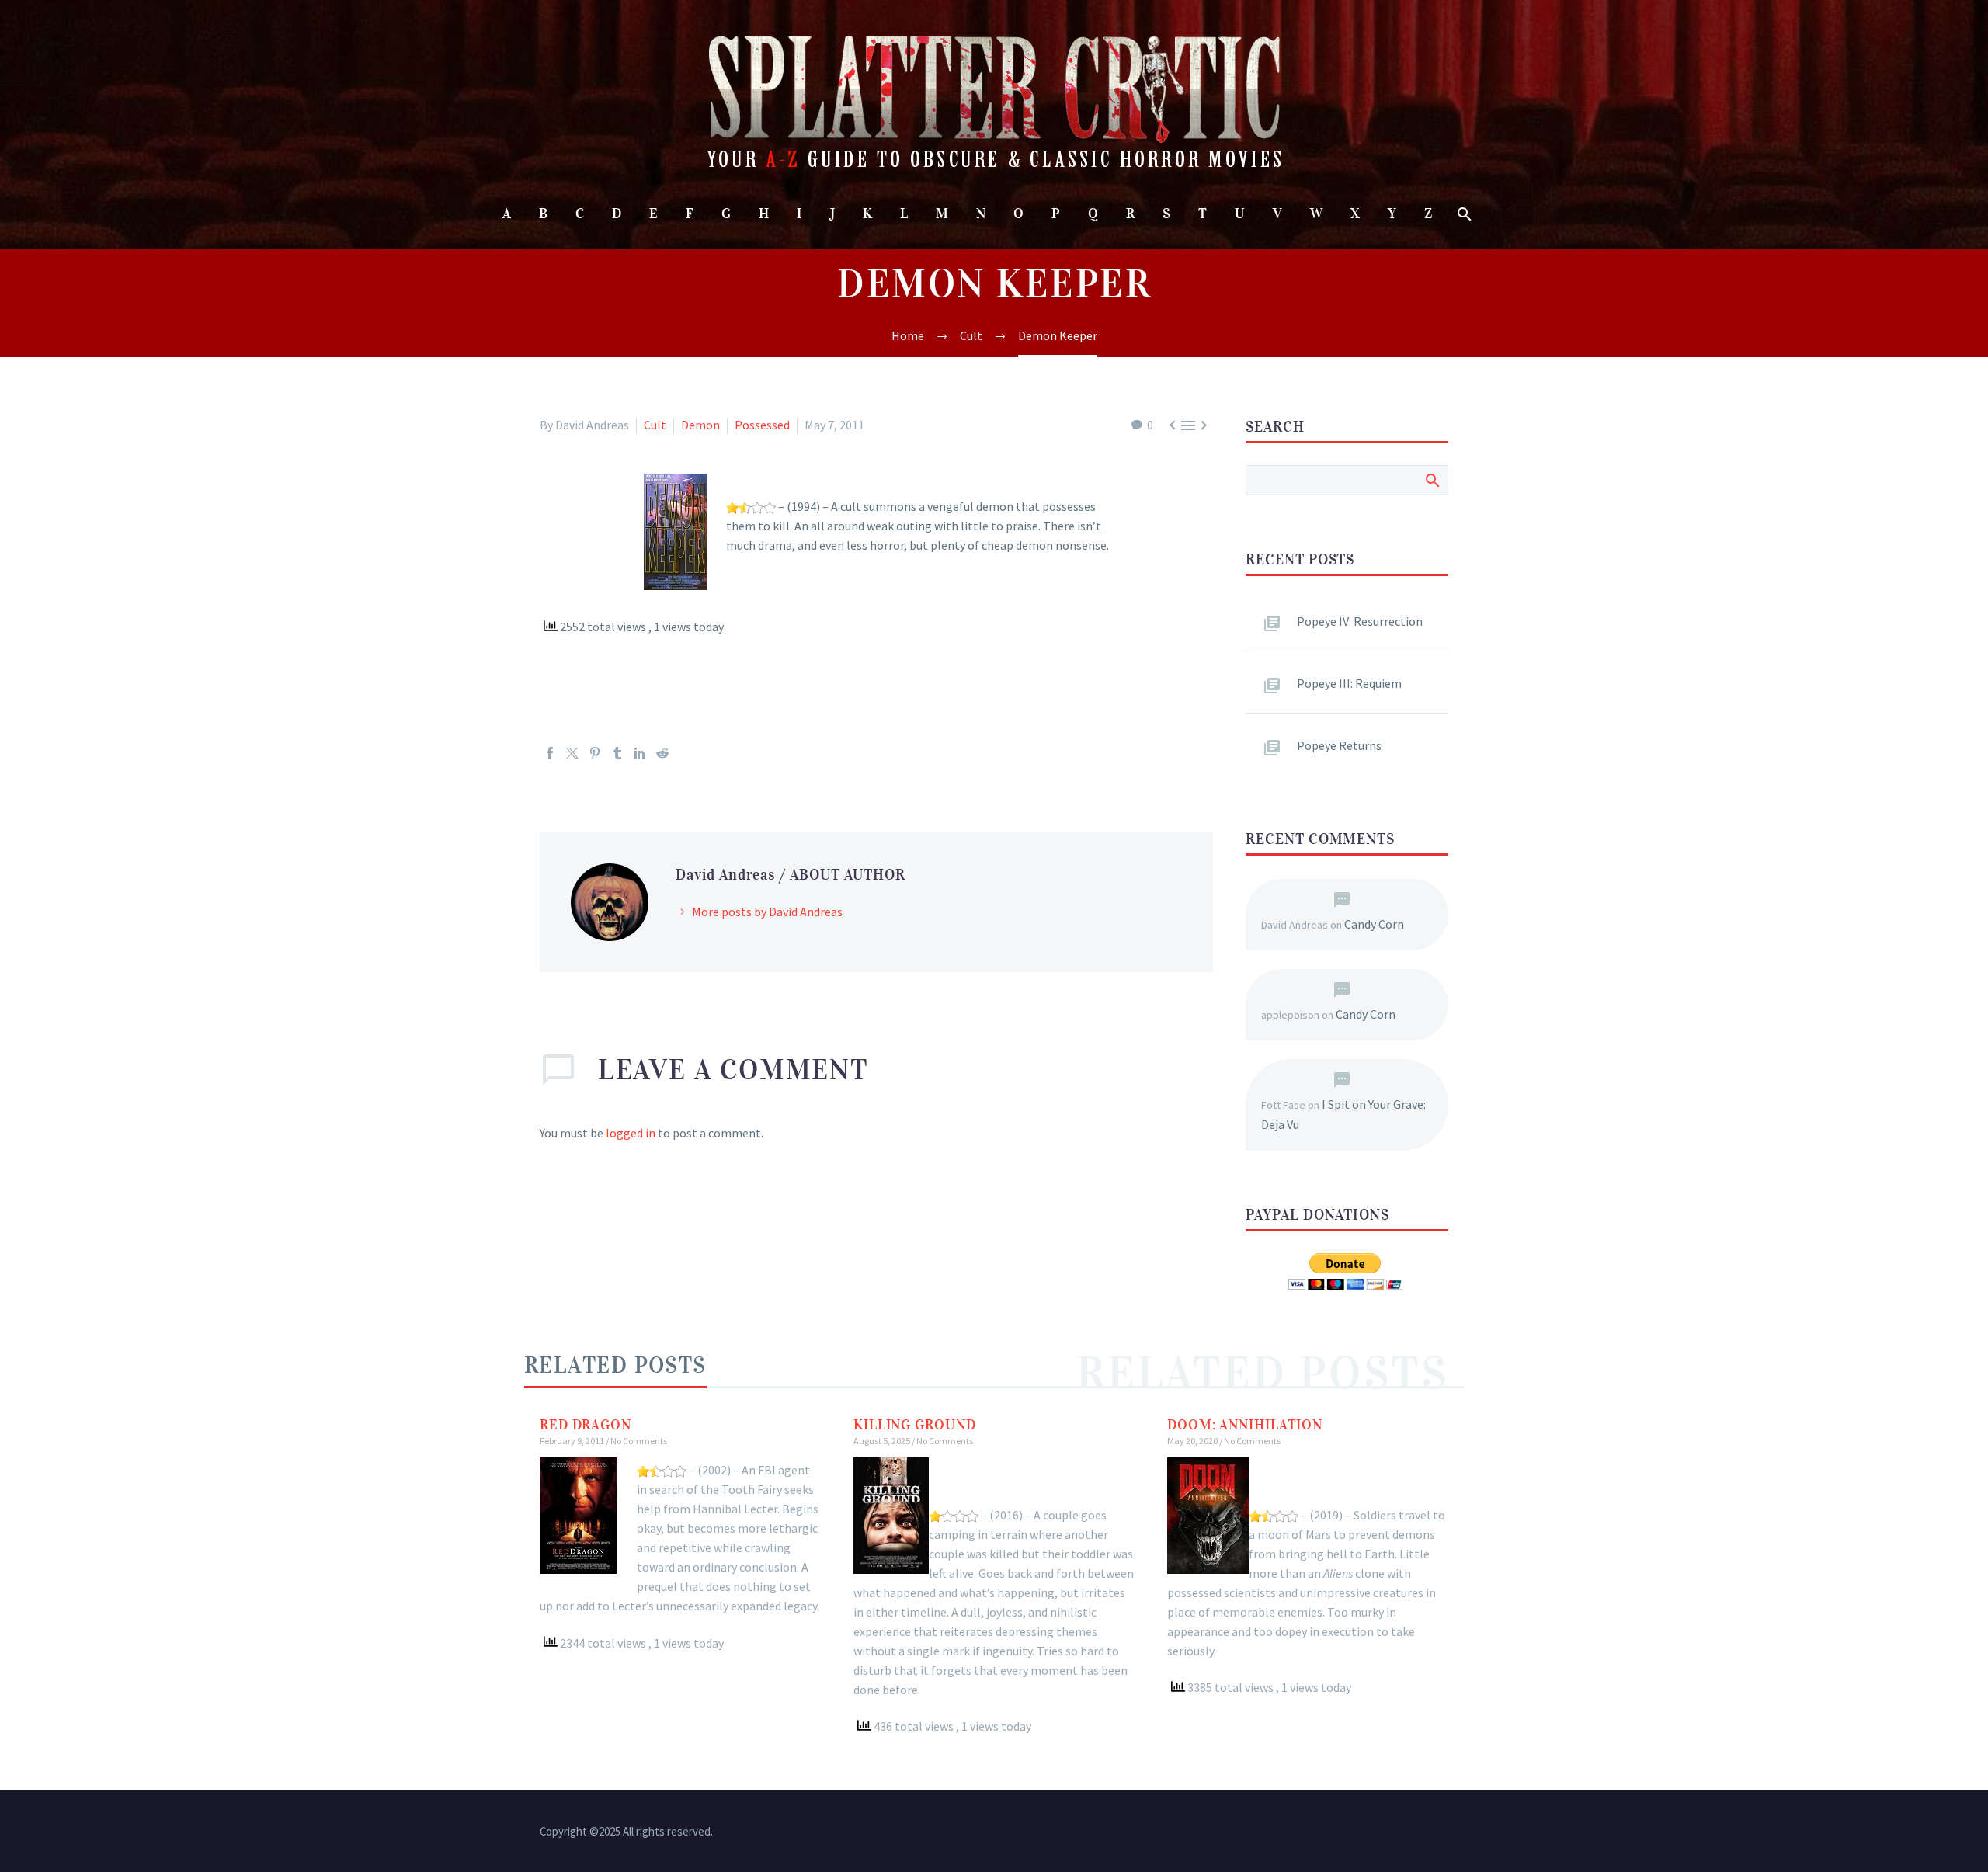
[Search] (1463, 214)
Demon (700, 425)
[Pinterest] (595, 753)
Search (1432, 480)
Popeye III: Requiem (1349, 683)
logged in (631, 1133)
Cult (655, 425)
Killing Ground (915, 1425)
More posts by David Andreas (767, 912)
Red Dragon (586, 1425)
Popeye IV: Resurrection (1360, 621)
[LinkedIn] (640, 753)
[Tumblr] (617, 753)
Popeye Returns (1339, 745)
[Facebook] (550, 753)
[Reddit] (662, 753)
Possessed (762, 425)
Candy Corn (1374, 924)
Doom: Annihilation (1245, 1425)
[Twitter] (572, 753)
